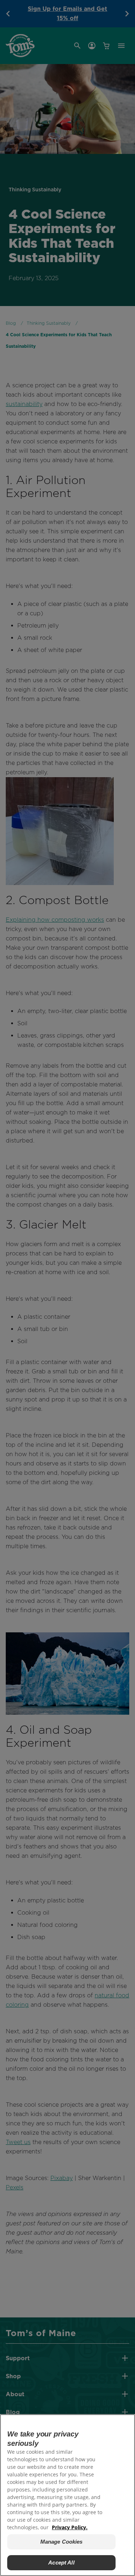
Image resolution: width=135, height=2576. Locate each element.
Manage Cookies (62, 2542)
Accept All (61, 2563)
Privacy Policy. (70, 2527)
